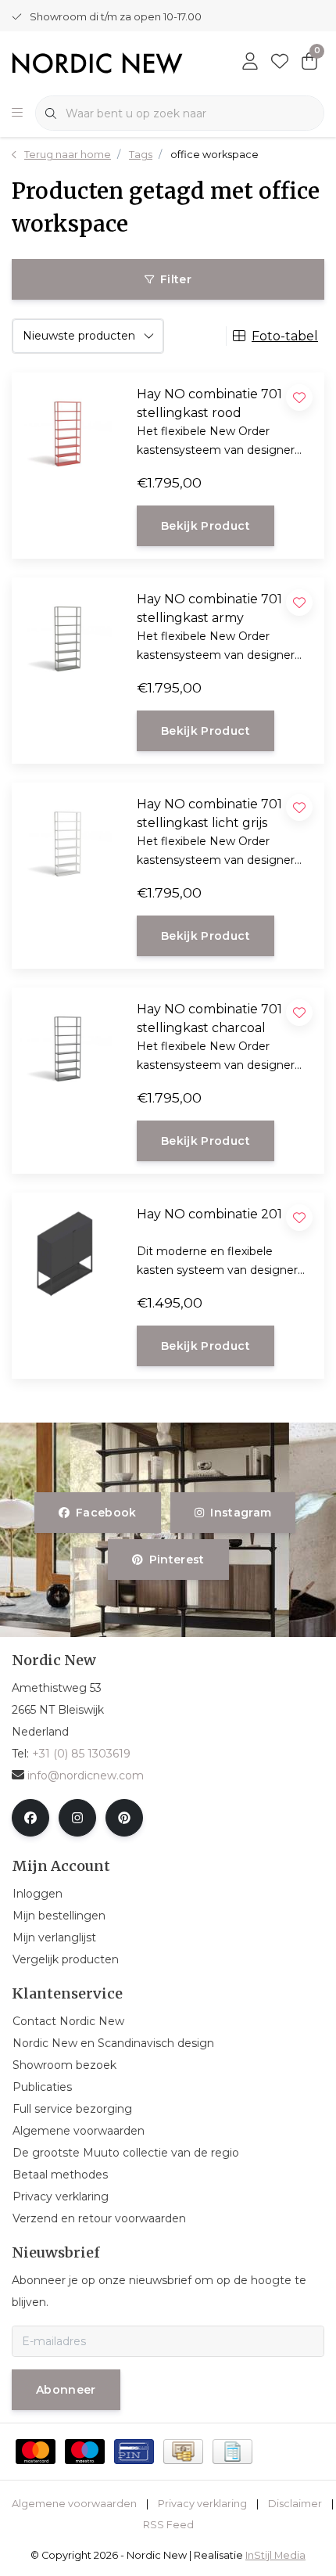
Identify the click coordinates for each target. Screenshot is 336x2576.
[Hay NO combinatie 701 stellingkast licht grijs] (56, 840)
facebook (106, 1513)
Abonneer (66, 2390)
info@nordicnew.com (86, 1775)
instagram (241, 1513)
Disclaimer (295, 2504)
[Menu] (17, 113)
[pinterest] (124, 1818)
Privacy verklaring (202, 2504)
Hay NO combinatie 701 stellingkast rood (209, 403)
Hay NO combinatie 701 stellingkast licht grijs (209, 813)
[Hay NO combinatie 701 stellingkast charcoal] (56, 1045)
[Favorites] (280, 63)
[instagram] (77, 1818)
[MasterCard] (36, 2452)
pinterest (176, 1560)
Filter (176, 279)
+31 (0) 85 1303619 (81, 1754)
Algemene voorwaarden (74, 2504)
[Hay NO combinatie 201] (56, 1250)
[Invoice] (232, 2452)
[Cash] (183, 2452)
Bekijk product (206, 526)
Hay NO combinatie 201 (209, 1214)
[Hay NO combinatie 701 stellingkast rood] (56, 430)
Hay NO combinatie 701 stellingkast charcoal (209, 1018)
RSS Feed (168, 2525)
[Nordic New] (97, 62)
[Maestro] (85, 2452)
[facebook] (30, 1818)
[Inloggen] (250, 63)
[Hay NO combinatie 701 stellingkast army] (56, 635)
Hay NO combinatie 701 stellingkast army (209, 608)
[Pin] (134, 2452)
